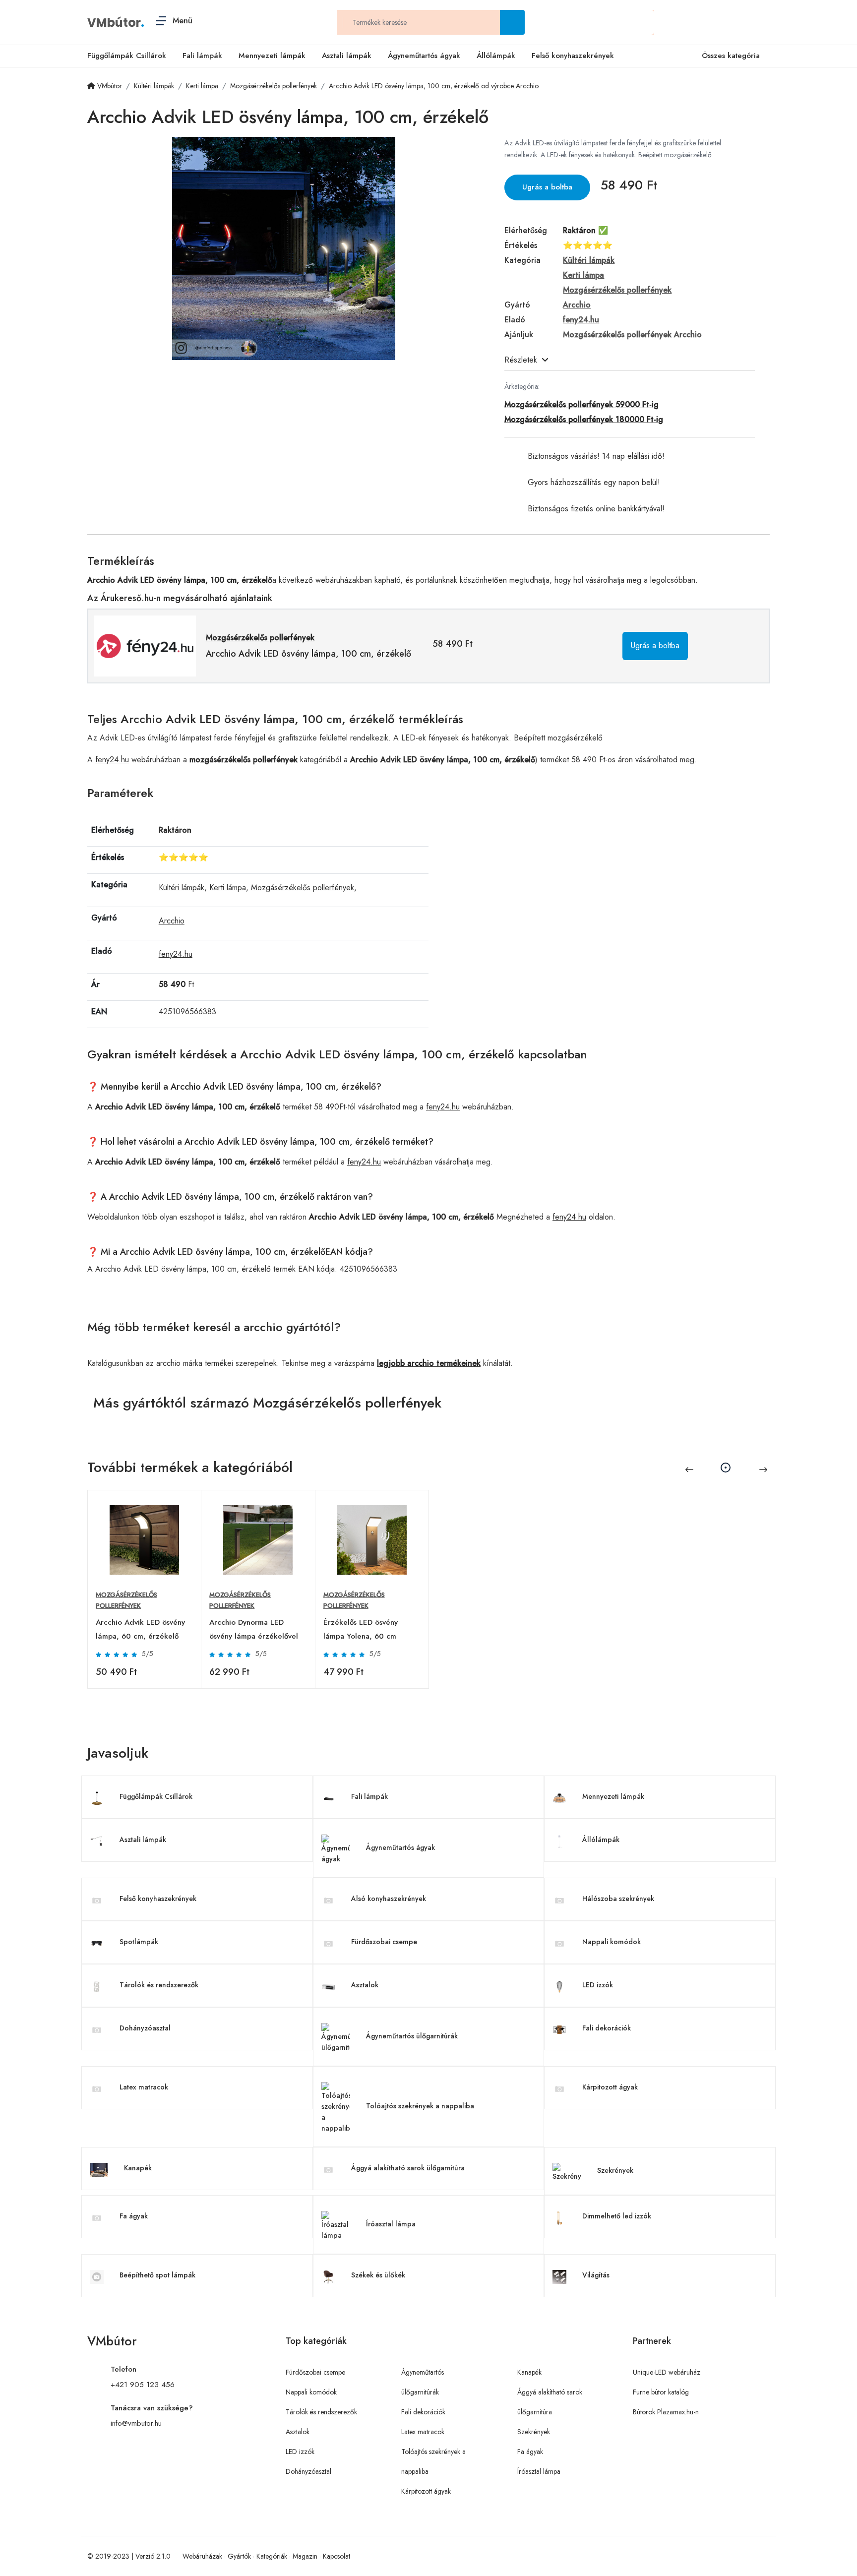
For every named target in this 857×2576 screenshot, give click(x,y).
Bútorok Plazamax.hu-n (666, 2412)
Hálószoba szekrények (618, 1899)
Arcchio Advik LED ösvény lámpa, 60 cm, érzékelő (140, 1629)
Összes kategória (731, 56)
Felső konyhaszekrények (573, 56)
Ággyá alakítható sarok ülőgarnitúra (408, 2168)
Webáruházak (202, 2556)
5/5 (148, 1654)
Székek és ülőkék (378, 2275)
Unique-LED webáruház (667, 2372)
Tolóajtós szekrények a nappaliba (420, 2106)
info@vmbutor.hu (136, 2423)
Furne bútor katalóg (661, 2392)
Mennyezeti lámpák (272, 56)
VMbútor (114, 23)
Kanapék (138, 2168)
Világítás (596, 2275)
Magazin (305, 2556)
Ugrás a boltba (547, 187)
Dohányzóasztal (145, 2028)
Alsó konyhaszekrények (389, 1899)
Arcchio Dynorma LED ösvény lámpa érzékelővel (254, 1629)
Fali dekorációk (607, 2028)
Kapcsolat (337, 2556)
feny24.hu (112, 760)
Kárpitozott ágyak (610, 2087)
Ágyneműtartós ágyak (424, 56)
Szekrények (615, 2170)
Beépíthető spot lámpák (157, 2275)
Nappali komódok (612, 1942)
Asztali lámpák (347, 56)
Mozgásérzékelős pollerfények (303, 888)
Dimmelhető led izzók (617, 2216)
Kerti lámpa (228, 888)
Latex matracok (144, 2087)
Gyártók (239, 2556)
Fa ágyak (134, 2216)
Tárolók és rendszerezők (159, 1985)
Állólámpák (496, 56)
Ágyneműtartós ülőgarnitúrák (412, 2036)
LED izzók (598, 1985)
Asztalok (365, 1985)
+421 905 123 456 (143, 2385)
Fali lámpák (202, 56)
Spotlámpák (139, 1942)
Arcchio (172, 921)
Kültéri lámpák (182, 888)
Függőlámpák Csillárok (127, 56)
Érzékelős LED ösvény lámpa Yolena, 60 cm (361, 1629)
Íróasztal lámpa (391, 2224)
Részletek (521, 360)
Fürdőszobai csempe (384, 1942)
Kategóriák (272, 2556)
